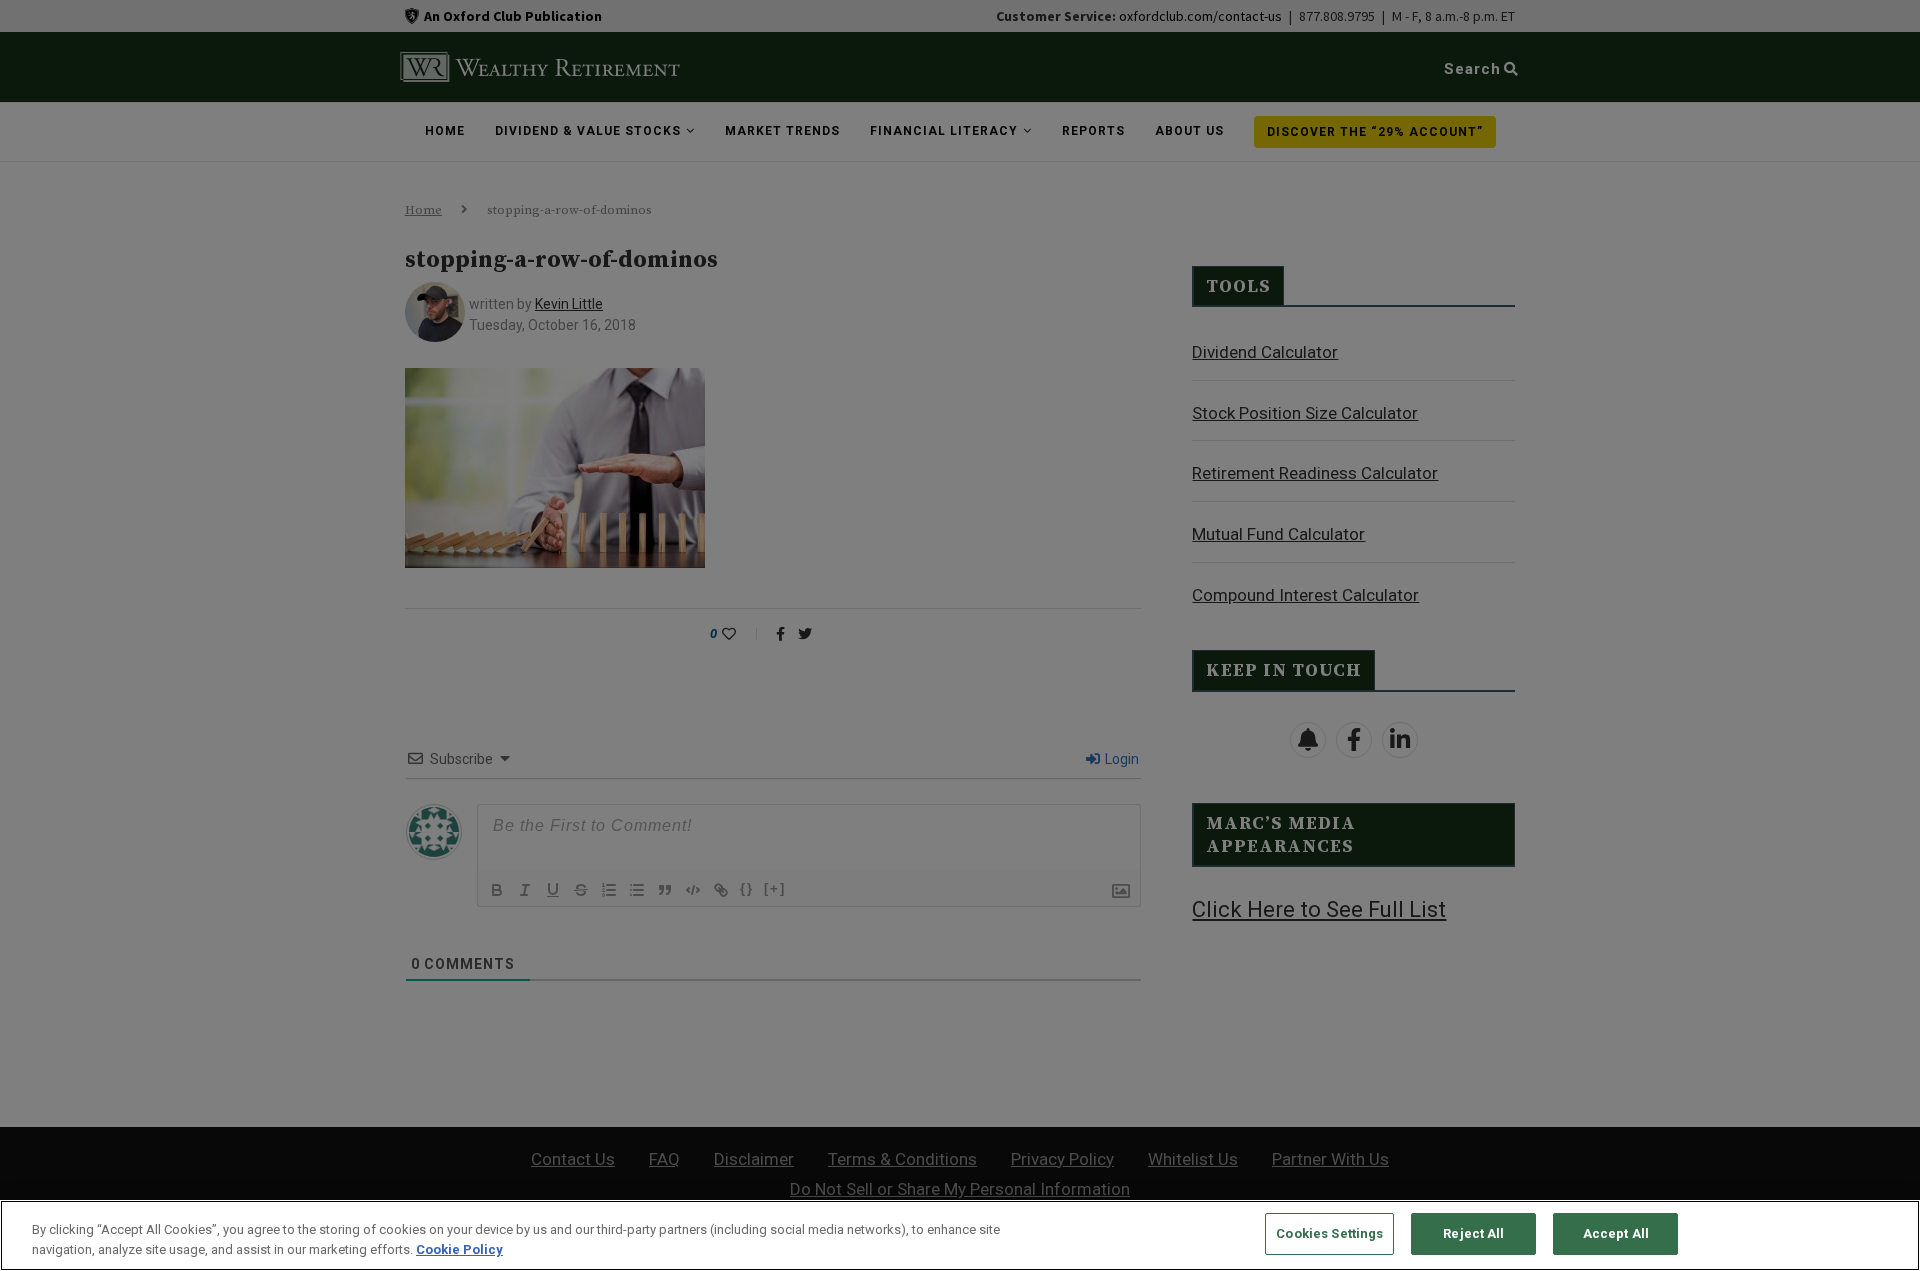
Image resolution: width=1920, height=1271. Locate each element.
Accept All (1616, 1233)
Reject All (1473, 1233)
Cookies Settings (1329, 1233)
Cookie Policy (459, 1249)
